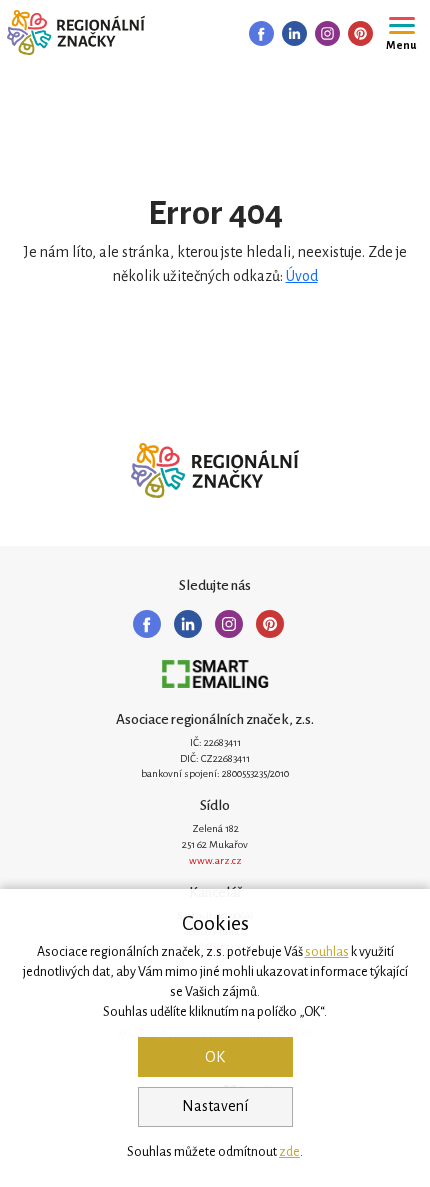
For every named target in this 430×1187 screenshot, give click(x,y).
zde (289, 1152)
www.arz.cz (215, 860)
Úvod (302, 276)
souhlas (327, 952)
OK (215, 1057)
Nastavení (215, 1106)
